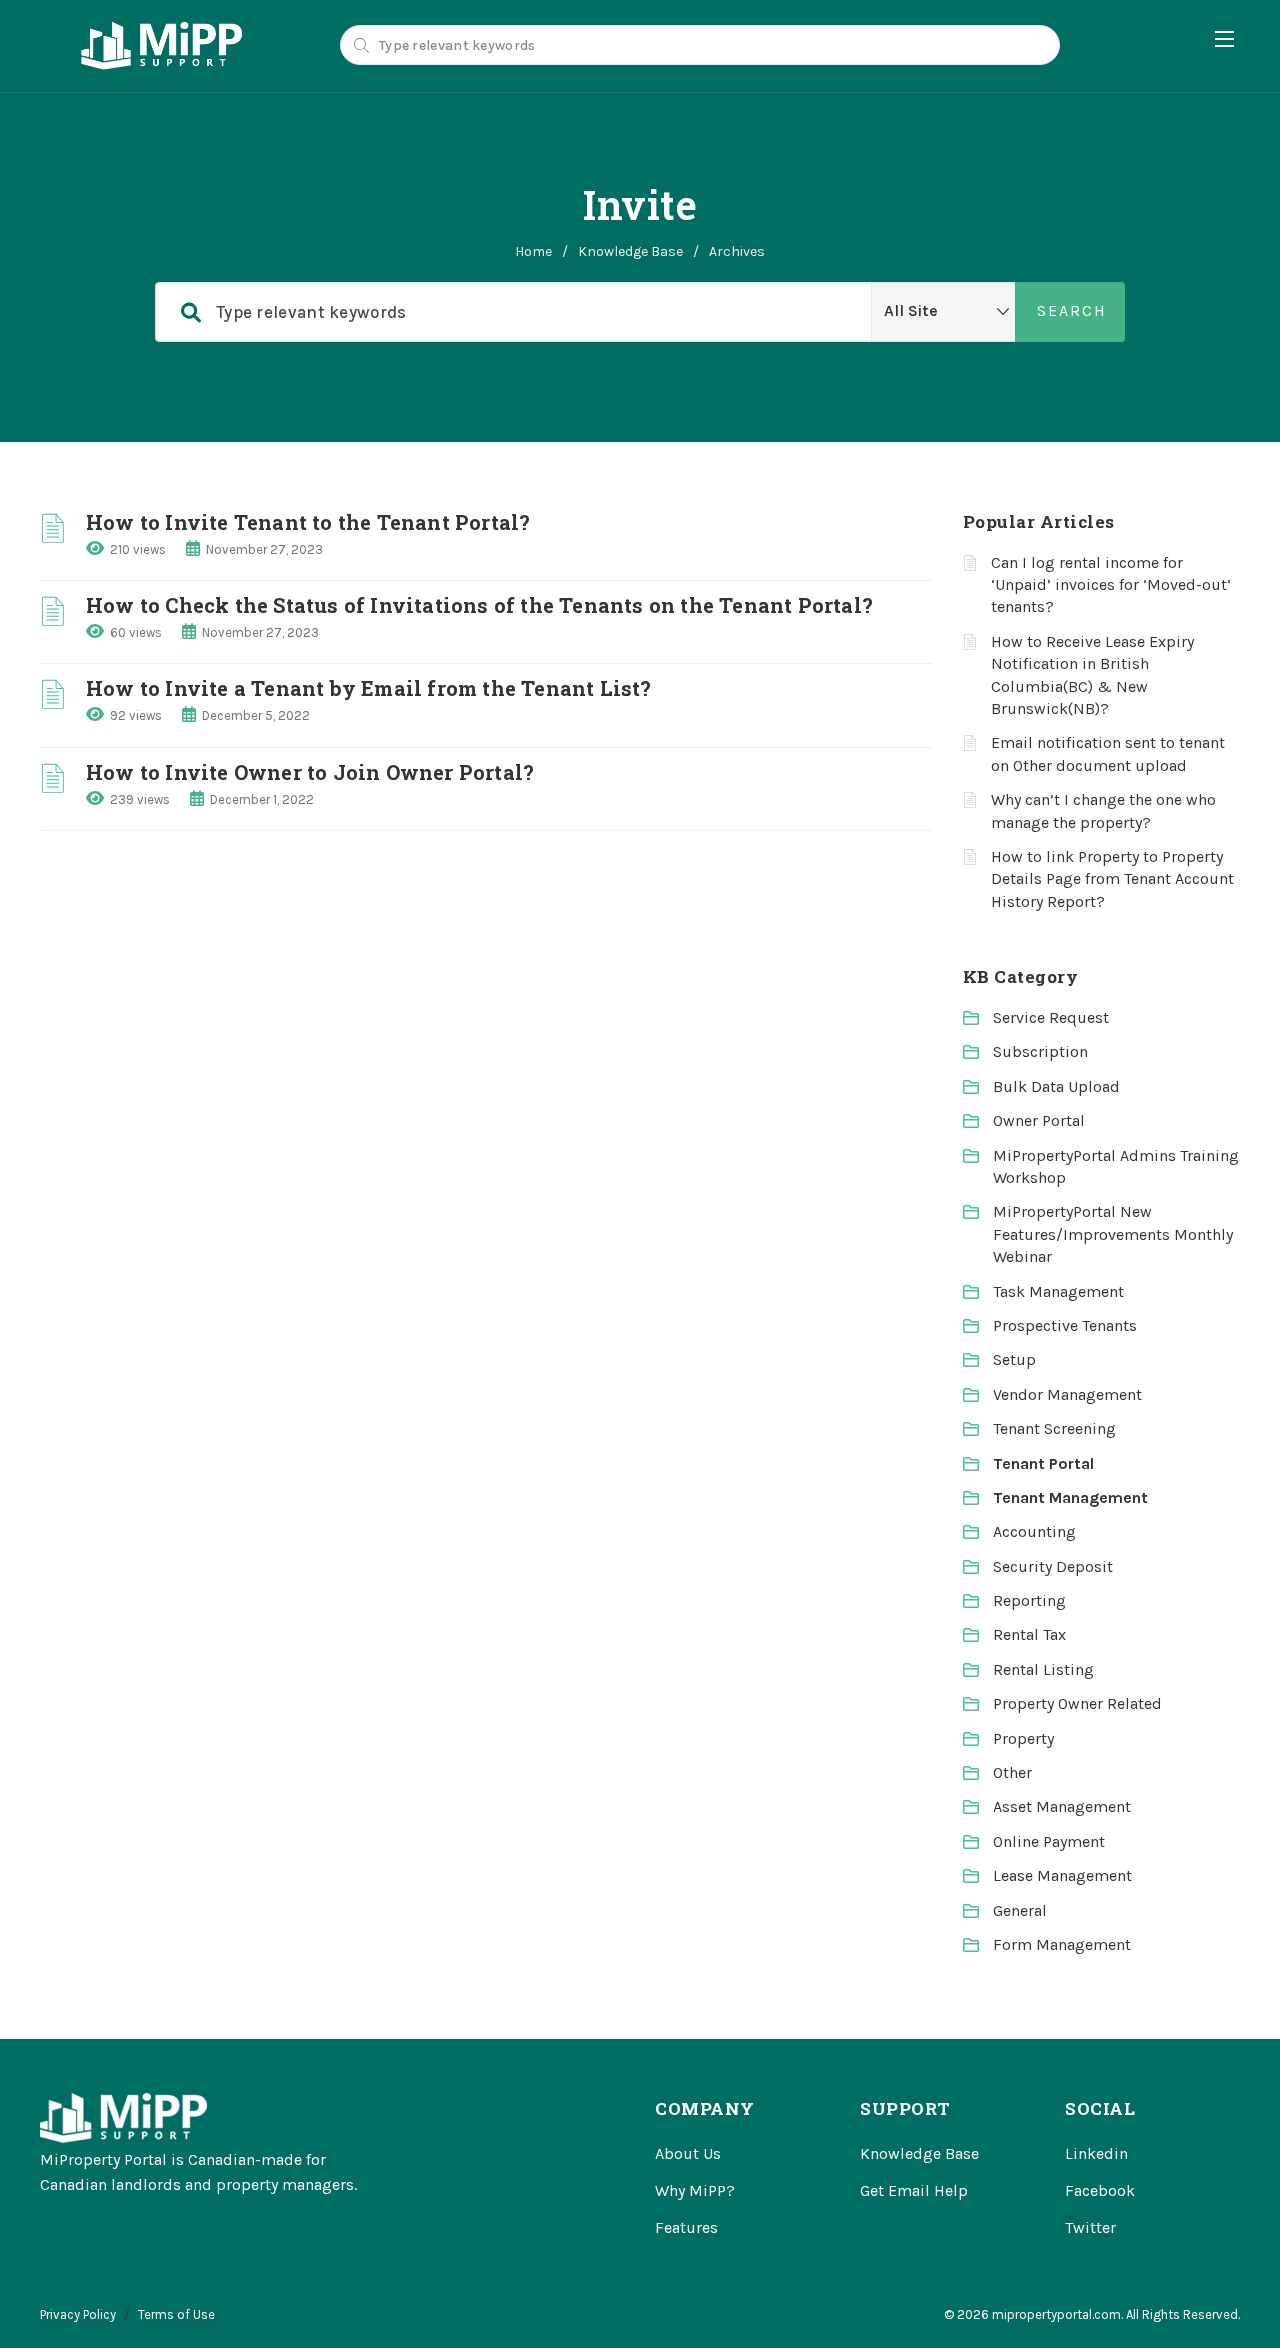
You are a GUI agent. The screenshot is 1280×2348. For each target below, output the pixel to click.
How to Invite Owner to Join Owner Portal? (310, 772)
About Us (688, 2153)
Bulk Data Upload (1056, 1086)
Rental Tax (1029, 1634)
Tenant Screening (1054, 1428)
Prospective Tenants (1065, 1325)
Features (686, 2227)
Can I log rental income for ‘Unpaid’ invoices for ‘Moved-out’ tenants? (1111, 585)
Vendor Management (1067, 1394)
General (1020, 1910)
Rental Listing (1043, 1669)
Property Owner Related (1077, 1703)
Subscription (1040, 1051)
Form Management (1062, 1944)
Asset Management (1062, 1806)
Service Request (1051, 1017)
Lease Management (1062, 1875)
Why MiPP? (695, 2190)
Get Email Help (914, 2190)
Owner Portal (1039, 1120)
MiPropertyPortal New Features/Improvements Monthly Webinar (1113, 1234)
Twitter (1090, 2227)
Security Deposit (1053, 1566)
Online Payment (1049, 1841)
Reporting (1029, 1600)
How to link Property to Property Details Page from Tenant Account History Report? (1112, 879)
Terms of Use (176, 2314)
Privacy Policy (78, 2314)
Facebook (1100, 2190)
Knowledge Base (630, 251)
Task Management (1058, 1291)
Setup (1014, 1359)
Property (1023, 1738)
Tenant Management (1070, 1497)
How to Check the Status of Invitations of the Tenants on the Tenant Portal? (479, 605)
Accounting (1034, 1531)
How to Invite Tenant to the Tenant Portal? (308, 522)
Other (1012, 1772)
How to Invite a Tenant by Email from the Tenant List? (369, 688)
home (533, 251)
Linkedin (1096, 2153)
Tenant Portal (1043, 1463)
